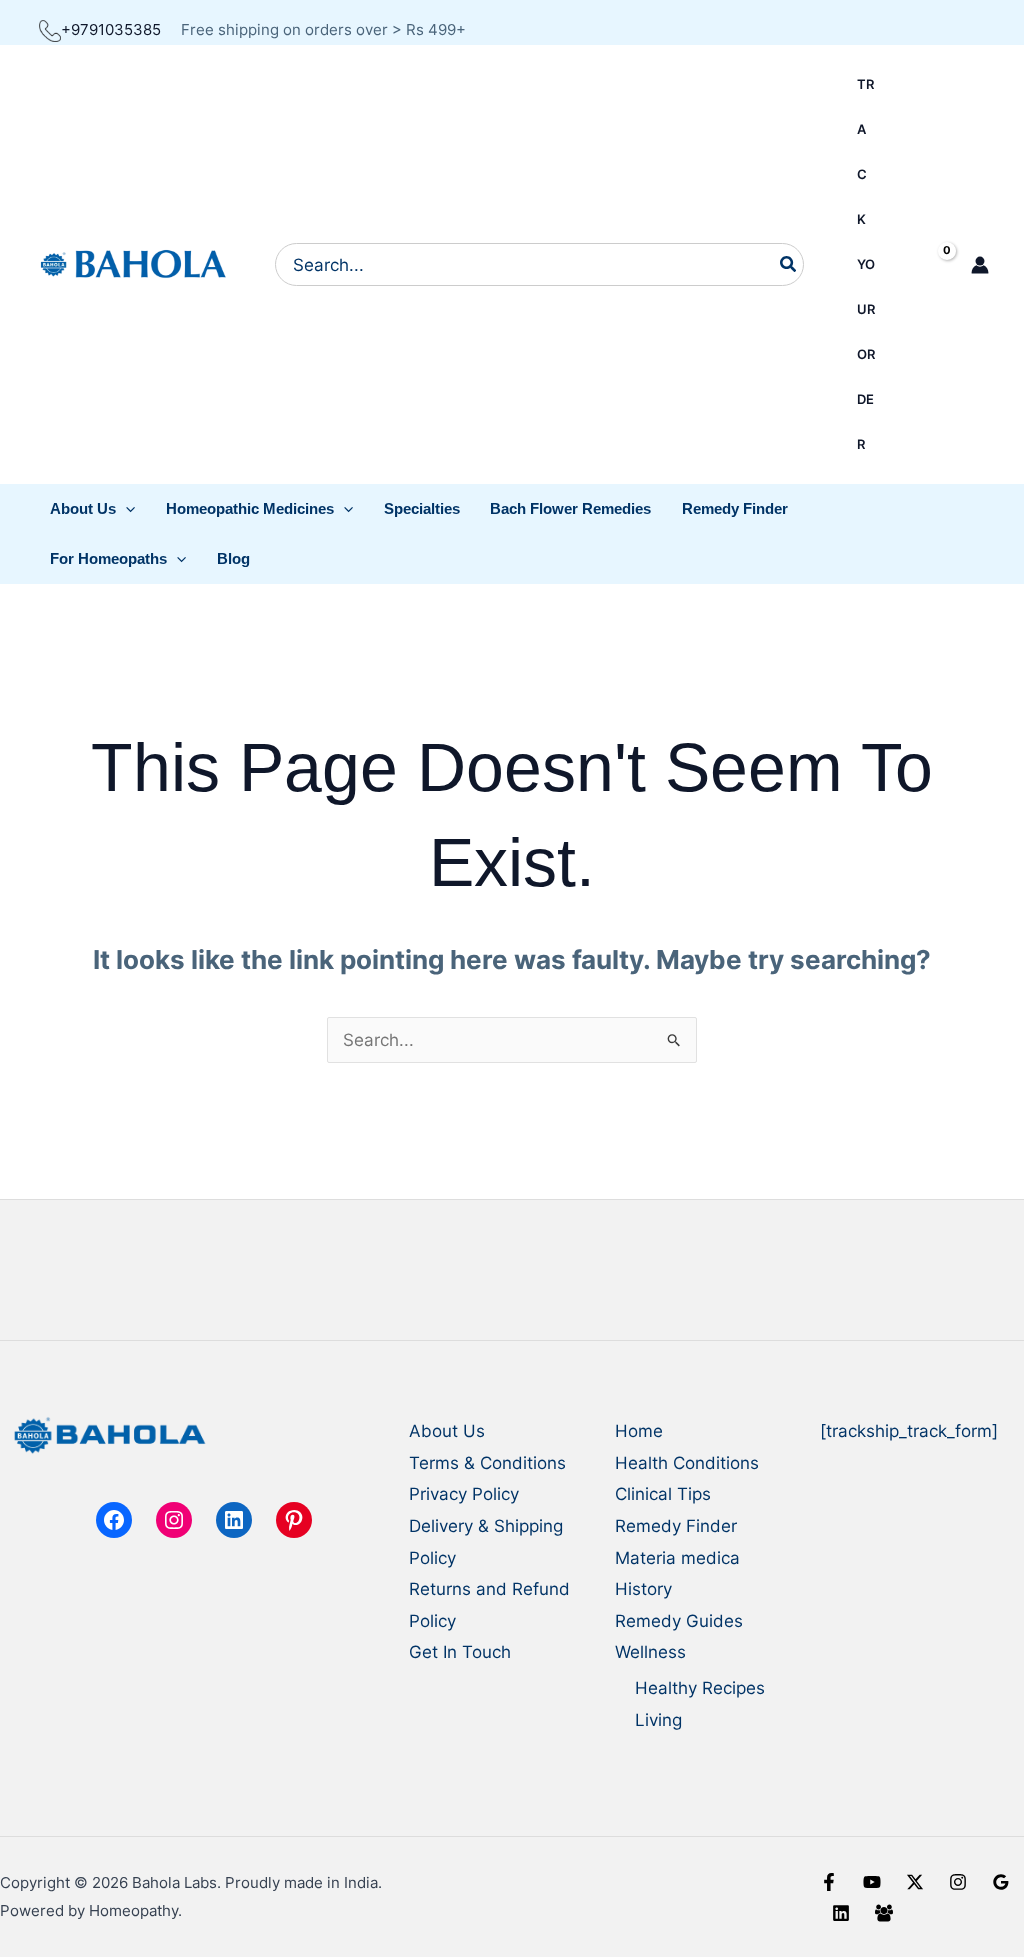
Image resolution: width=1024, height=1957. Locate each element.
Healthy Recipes (700, 1688)
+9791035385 (111, 29)
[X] (915, 1882)
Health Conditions (687, 1463)
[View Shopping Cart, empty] (929, 264)
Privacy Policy (464, 1494)
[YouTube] (872, 1882)
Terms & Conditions (487, 1463)
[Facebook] (829, 1882)
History (643, 1589)
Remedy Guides (679, 1621)
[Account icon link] (980, 265)
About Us (447, 1431)
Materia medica (677, 1558)
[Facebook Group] (884, 1913)
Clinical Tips (663, 1494)
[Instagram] (958, 1882)
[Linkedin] (841, 1913)
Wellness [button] (650, 1652)
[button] (93, 509)
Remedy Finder (676, 1526)
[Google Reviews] (1001, 1882)
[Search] (789, 264)
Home (639, 1431)
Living (658, 1720)
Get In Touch (460, 1652)
